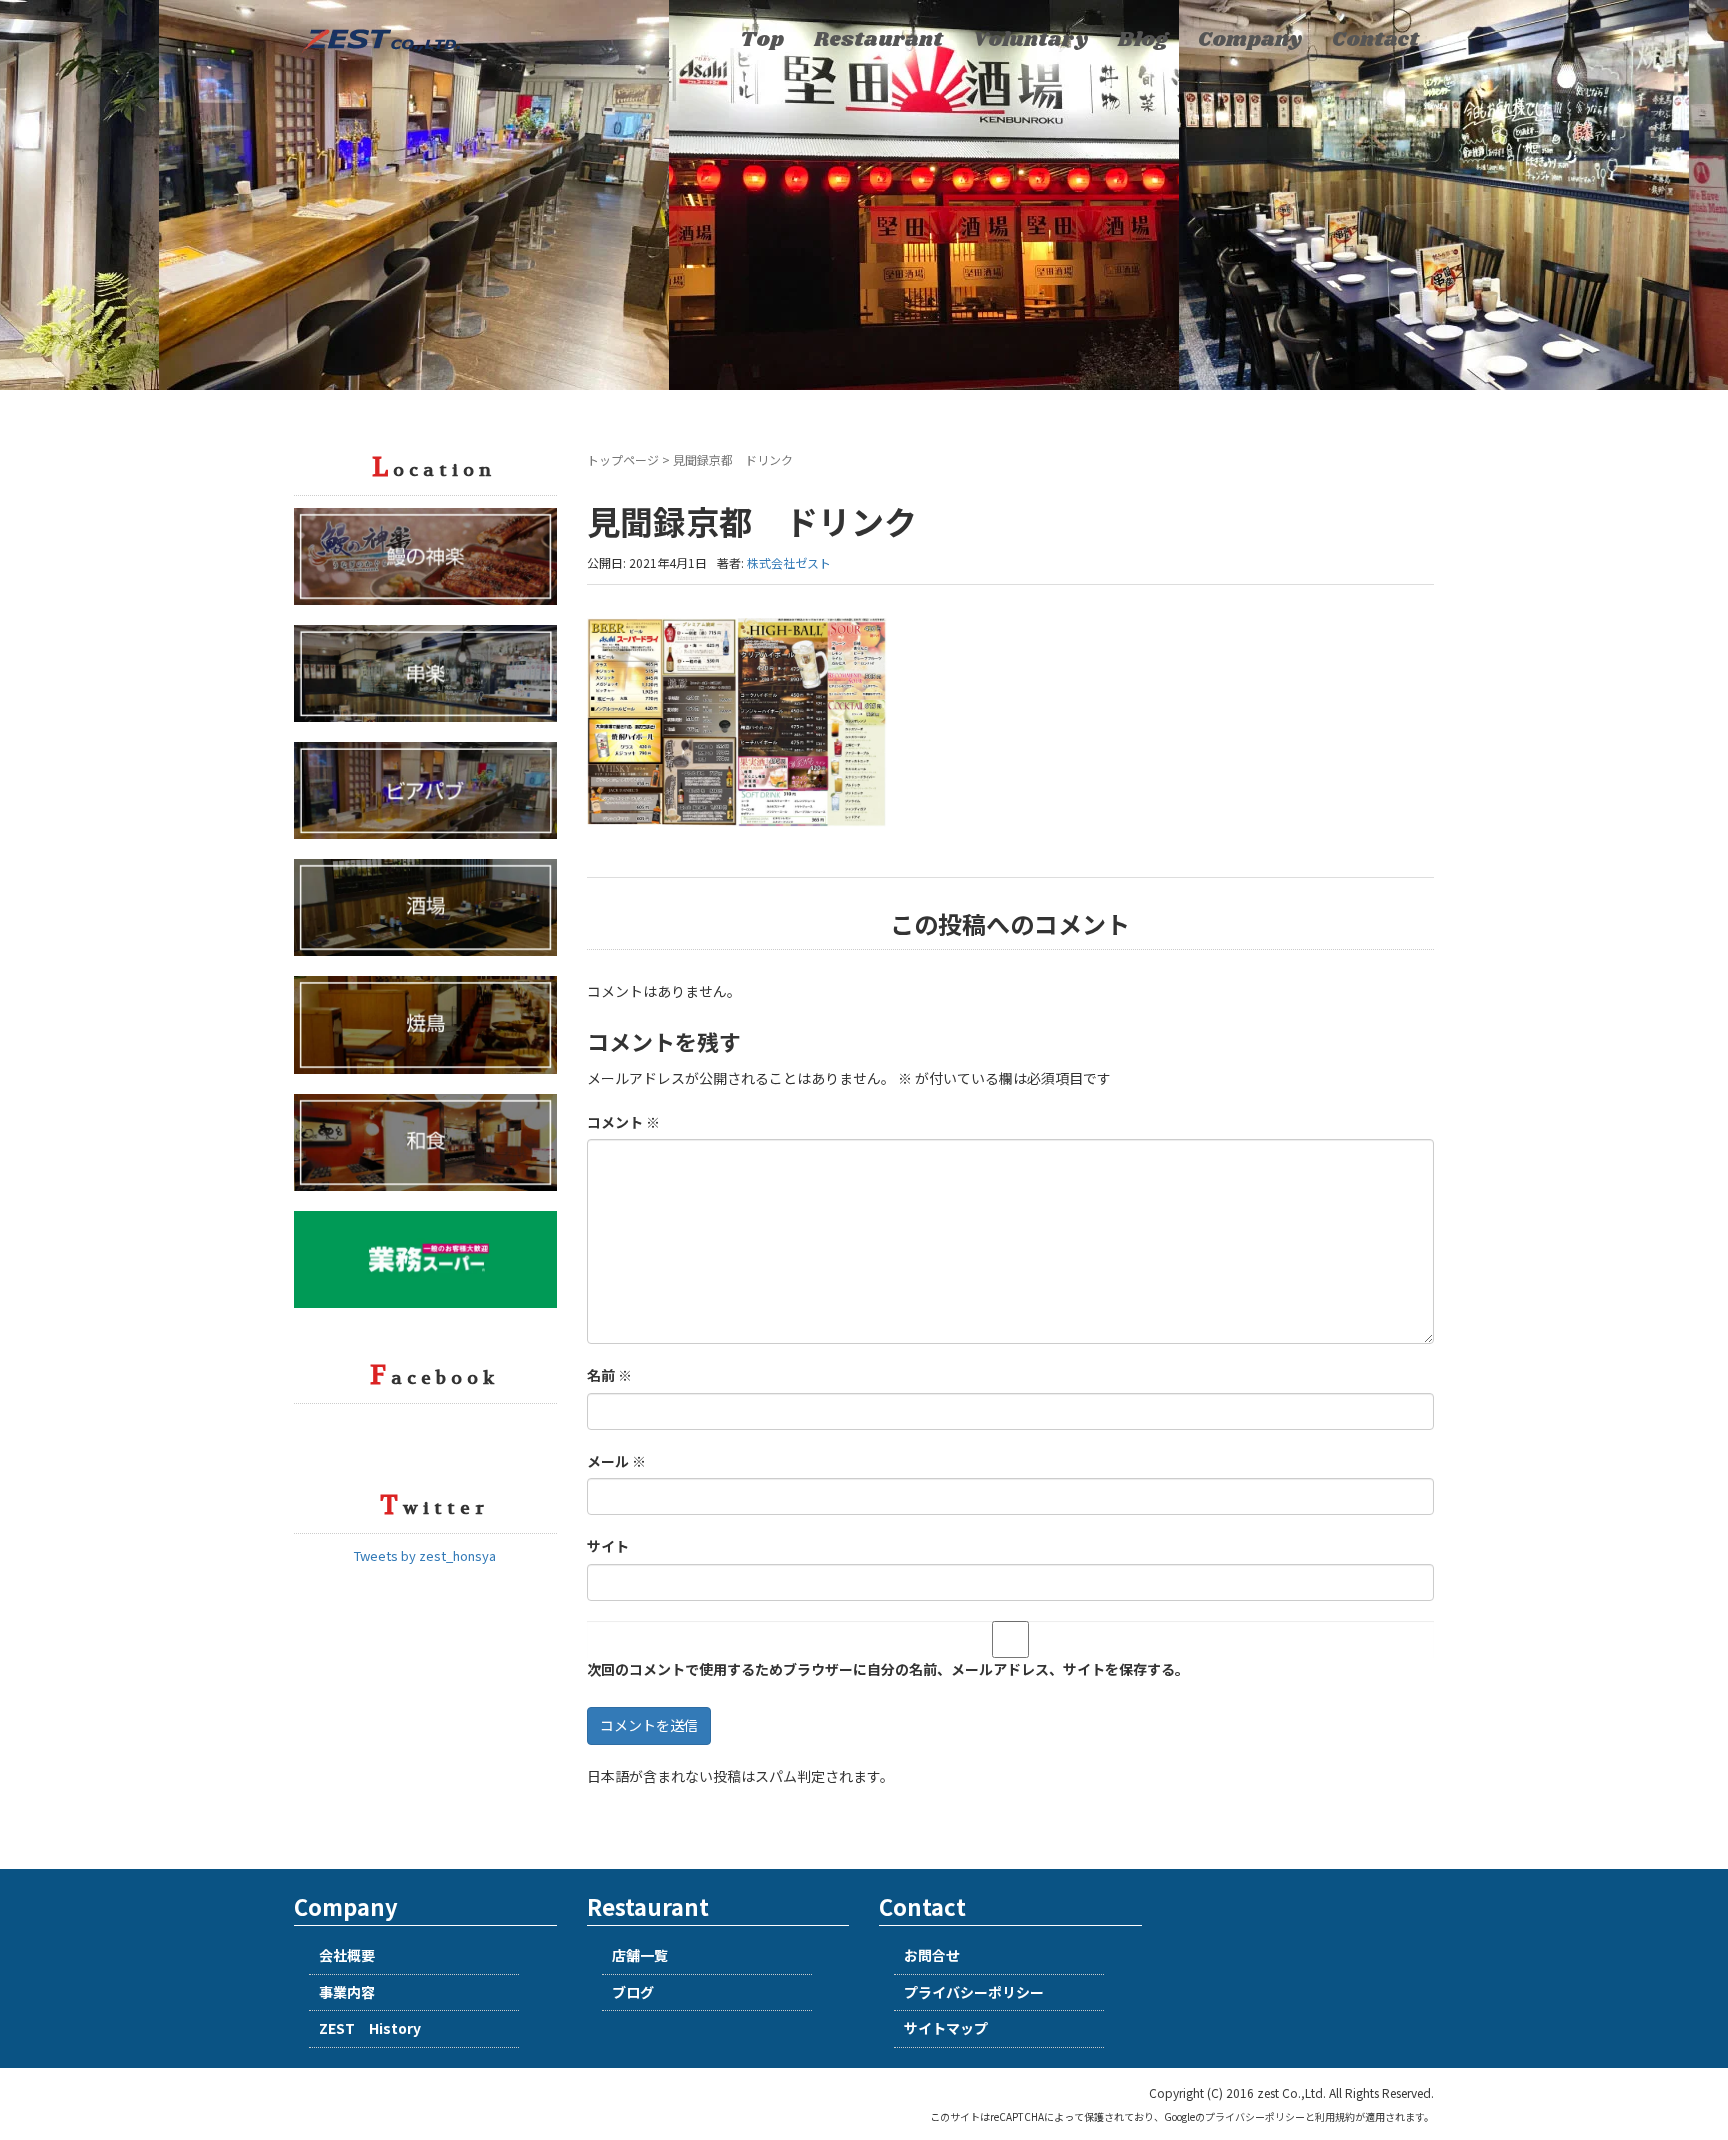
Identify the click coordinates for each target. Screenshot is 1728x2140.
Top (762, 40)
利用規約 (1335, 2116)
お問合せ (932, 1955)
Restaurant (878, 40)
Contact (1375, 40)
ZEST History (370, 2028)
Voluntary (1030, 40)
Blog (1143, 40)
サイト (608, 1546)
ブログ (633, 1992)
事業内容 (347, 1992)
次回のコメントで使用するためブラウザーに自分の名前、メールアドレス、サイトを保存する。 (888, 1669)
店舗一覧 (640, 1955)
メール (616, 1461)
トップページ (623, 459)
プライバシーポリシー (974, 1992)
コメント (623, 1122)
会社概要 (347, 1955)
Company (1250, 40)
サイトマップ (946, 2028)
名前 (609, 1375)
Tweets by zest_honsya (425, 1555)
